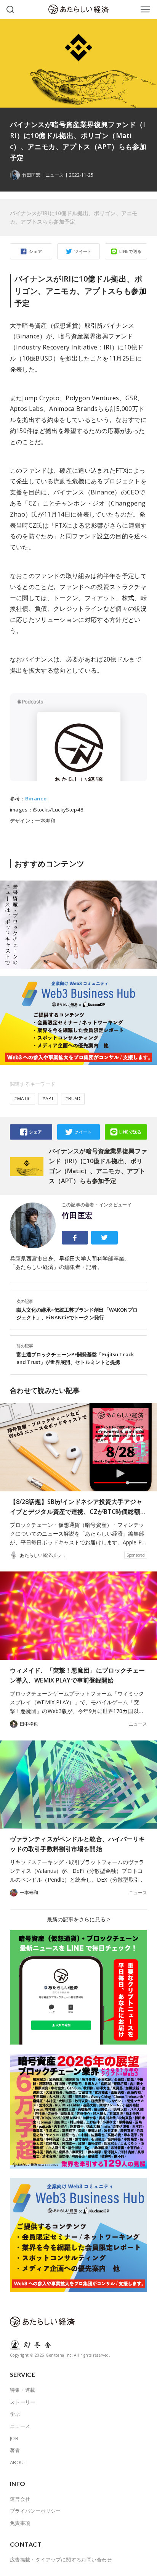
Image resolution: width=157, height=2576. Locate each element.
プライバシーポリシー (35, 2511)
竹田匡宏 (77, 1216)
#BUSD (73, 1099)
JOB (14, 2438)
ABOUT (18, 2462)
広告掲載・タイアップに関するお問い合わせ (61, 2560)
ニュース (54, 175)
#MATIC (22, 1099)
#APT (48, 1099)
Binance (36, 799)
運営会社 (20, 2499)
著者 (15, 2450)
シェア (35, 251)
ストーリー (23, 2402)
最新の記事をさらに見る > (78, 1919)
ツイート (83, 251)
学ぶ (15, 2414)
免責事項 (20, 2523)
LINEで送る (131, 251)
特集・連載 (23, 2390)
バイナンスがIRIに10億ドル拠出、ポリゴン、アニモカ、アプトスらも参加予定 (74, 217)
